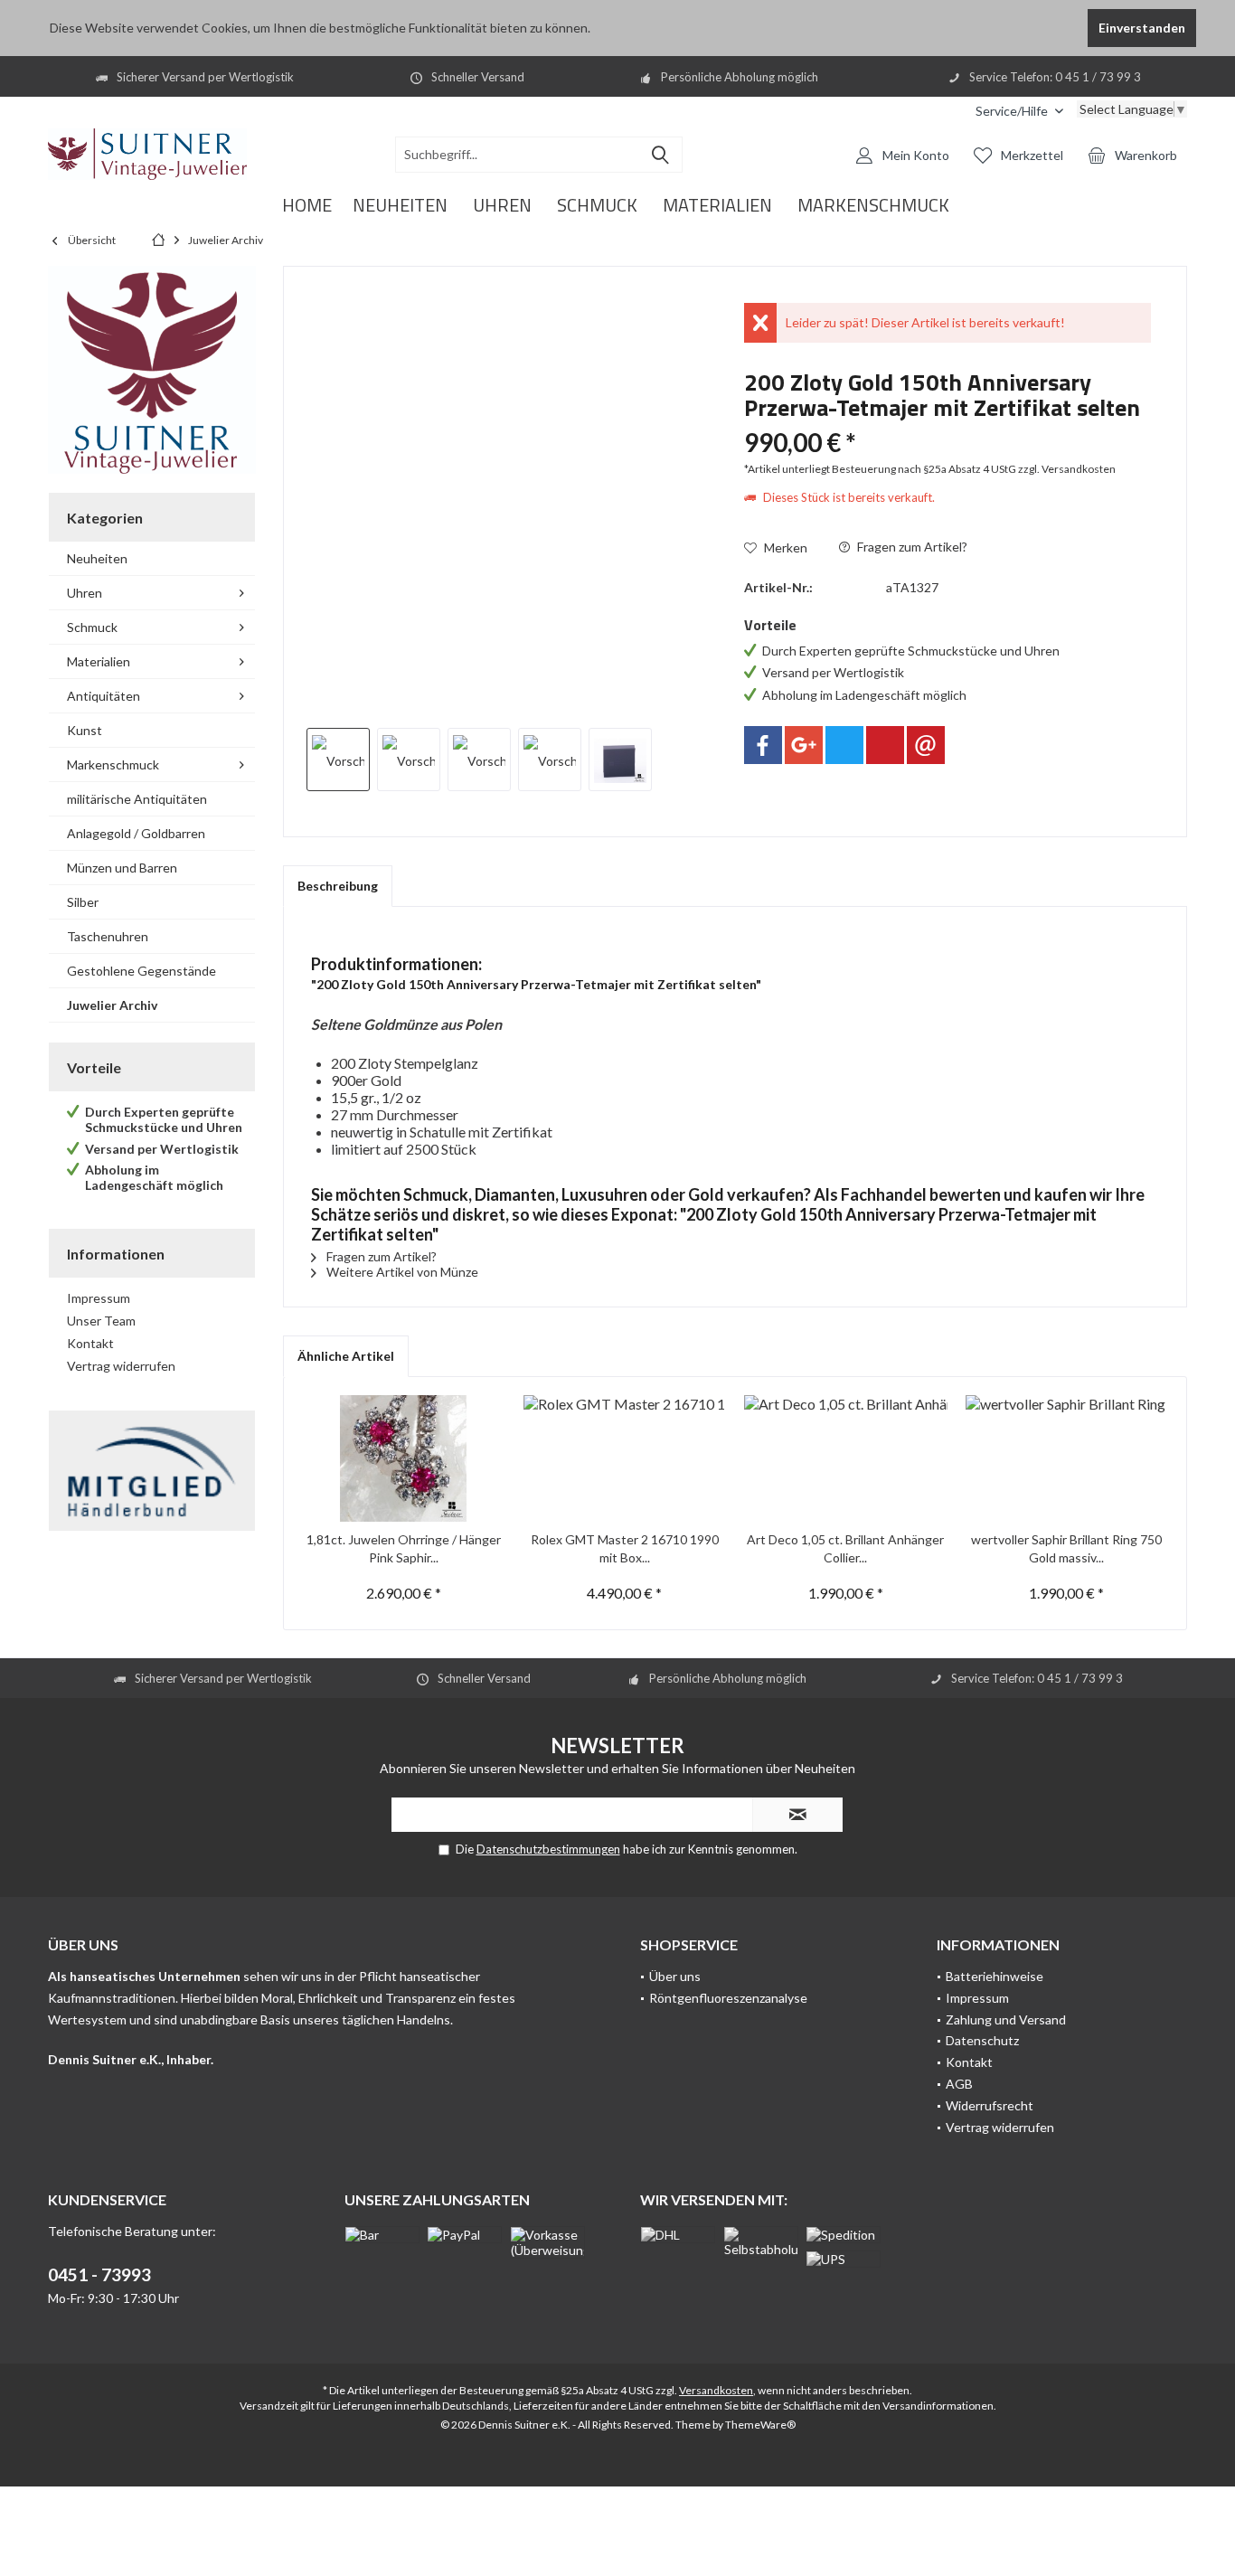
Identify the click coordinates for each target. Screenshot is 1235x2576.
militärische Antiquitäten (137, 799)
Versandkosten (716, 2390)
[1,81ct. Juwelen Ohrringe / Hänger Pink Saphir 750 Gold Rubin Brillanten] (404, 1458)
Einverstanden (1142, 28)
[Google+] (804, 745)
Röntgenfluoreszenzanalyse (728, 1998)
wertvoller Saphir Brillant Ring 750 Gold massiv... (1066, 1548)
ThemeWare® (760, 2425)
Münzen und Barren (122, 868)
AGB (959, 2084)
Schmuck (92, 627)
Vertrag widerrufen (121, 1366)
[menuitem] (1019, 111)
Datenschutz (982, 2040)
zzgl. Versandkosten (1067, 469)
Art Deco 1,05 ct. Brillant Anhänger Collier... (845, 1548)
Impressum (99, 1298)
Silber (83, 902)
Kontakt (90, 1343)
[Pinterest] (885, 745)
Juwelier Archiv (112, 1005)
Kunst (85, 730)
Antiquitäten (104, 696)
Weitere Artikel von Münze (401, 1272)
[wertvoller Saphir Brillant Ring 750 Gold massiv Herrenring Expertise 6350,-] (1067, 1458)
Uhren (85, 593)
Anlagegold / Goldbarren (136, 833)
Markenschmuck (113, 764)
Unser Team (101, 1321)
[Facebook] (763, 745)
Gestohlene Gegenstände (141, 971)
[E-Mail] (926, 745)
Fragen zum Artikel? (911, 547)
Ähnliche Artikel (346, 1356)
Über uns (675, 1976)
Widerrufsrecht (990, 2105)
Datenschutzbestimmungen (548, 1849)
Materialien (99, 661)
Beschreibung (338, 886)
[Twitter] (844, 745)
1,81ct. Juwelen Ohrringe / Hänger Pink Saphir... (404, 1548)
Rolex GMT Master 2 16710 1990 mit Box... (625, 1548)
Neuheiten (97, 558)
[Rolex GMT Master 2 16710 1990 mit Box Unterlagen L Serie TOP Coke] (625, 1458)
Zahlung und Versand (1006, 2019)
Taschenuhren (108, 936)
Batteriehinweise (995, 1976)
